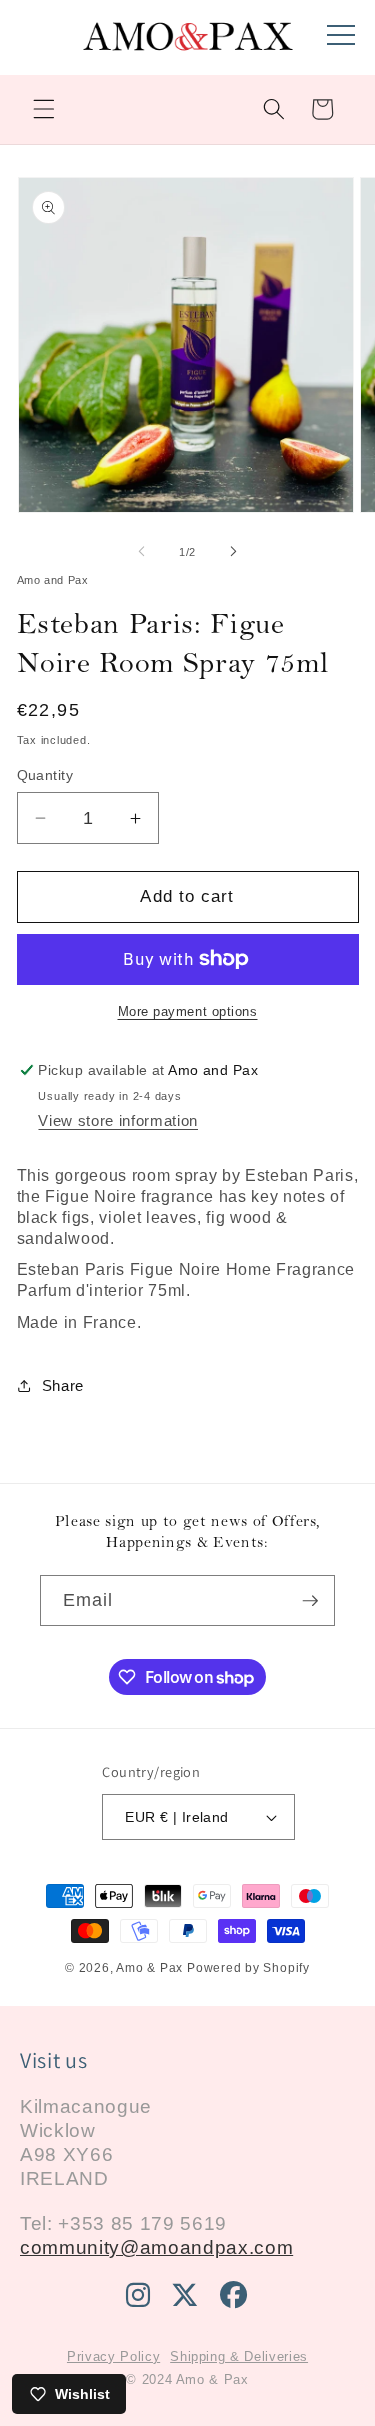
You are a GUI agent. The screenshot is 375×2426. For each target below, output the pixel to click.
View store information (118, 1120)
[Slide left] (141, 552)
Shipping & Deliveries (239, 2356)
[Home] (188, 47)
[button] (44, 109)
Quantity (45, 775)
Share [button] (63, 1385)
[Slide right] (234, 552)
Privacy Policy (113, 2356)
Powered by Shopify (248, 1968)
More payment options (188, 1011)
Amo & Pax (149, 1968)
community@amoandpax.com (156, 2247)
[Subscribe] (310, 1601)
